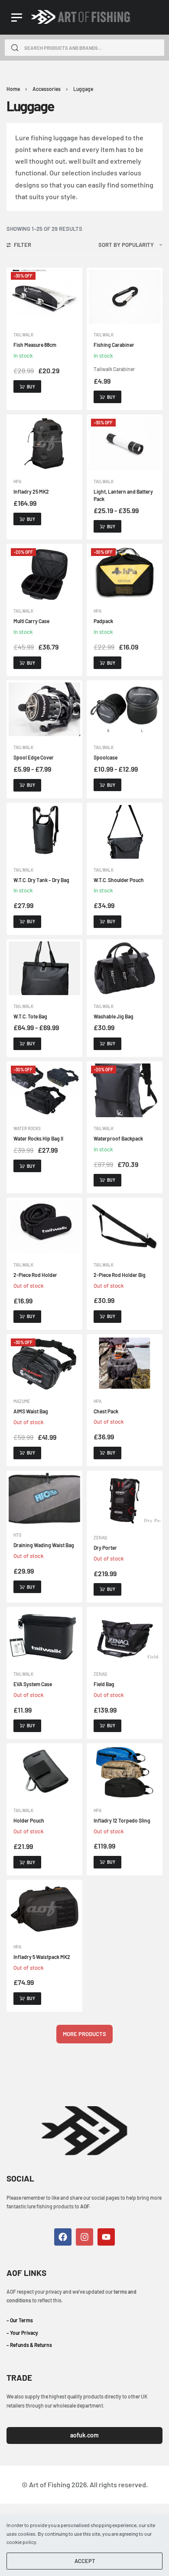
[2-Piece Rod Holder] (44, 1227)
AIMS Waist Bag (31, 1411)
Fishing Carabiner (114, 345)
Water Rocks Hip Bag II (38, 1138)
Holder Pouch (29, 1820)
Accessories (47, 89)
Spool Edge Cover (34, 757)
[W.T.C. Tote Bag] (44, 968)
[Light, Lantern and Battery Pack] (125, 443)
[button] (27, 386)
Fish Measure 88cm (35, 345)
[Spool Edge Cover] (44, 709)
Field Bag (104, 1684)
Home (13, 89)
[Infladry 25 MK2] (44, 443)
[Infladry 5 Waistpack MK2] (44, 1909)
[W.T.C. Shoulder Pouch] (125, 832)
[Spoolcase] (125, 709)
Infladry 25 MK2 (31, 491)
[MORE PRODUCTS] (84, 2034)
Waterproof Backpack (118, 1138)
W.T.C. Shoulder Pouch (119, 880)
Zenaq (100, 1538)
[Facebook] (63, 2237)
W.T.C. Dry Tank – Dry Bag (41, 880)
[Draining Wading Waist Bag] (44, 1498)
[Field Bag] (125, 1636)
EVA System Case (33, 1684)
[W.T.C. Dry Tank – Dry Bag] (44, 832)
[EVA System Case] (44, 1636)
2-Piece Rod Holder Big (120, 1275)
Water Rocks (27, 1128)
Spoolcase (106, 757)
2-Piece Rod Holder (35, 1275)
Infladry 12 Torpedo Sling (122, 1820)
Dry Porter (105, 1548)
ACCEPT (85, 2561)
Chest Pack (106, 1411)
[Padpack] (125, 573)
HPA (17, 482)
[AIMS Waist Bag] (44, 1363)
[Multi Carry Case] (44, 573)
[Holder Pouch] (44, 1772)
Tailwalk (23, 335)
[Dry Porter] (125, 1500)
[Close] (161, 48)
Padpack (103, 621)
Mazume (22, 1401)
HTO (17, 1535)
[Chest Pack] (125, 1363)
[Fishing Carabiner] (125, 297)
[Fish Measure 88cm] (44, 297)
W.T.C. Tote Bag (30, 1016)
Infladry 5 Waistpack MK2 (42, 1957)
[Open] (17, 18)
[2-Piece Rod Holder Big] (125, 1227)
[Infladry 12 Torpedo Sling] (125, 1772)
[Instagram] (84, 2237)
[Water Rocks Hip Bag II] (44, 1090)
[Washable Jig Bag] (125, 968)
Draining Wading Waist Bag (44, 1545)
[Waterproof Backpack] (125, 1090)
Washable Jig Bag (114, 1016)
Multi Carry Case (31, 621)
